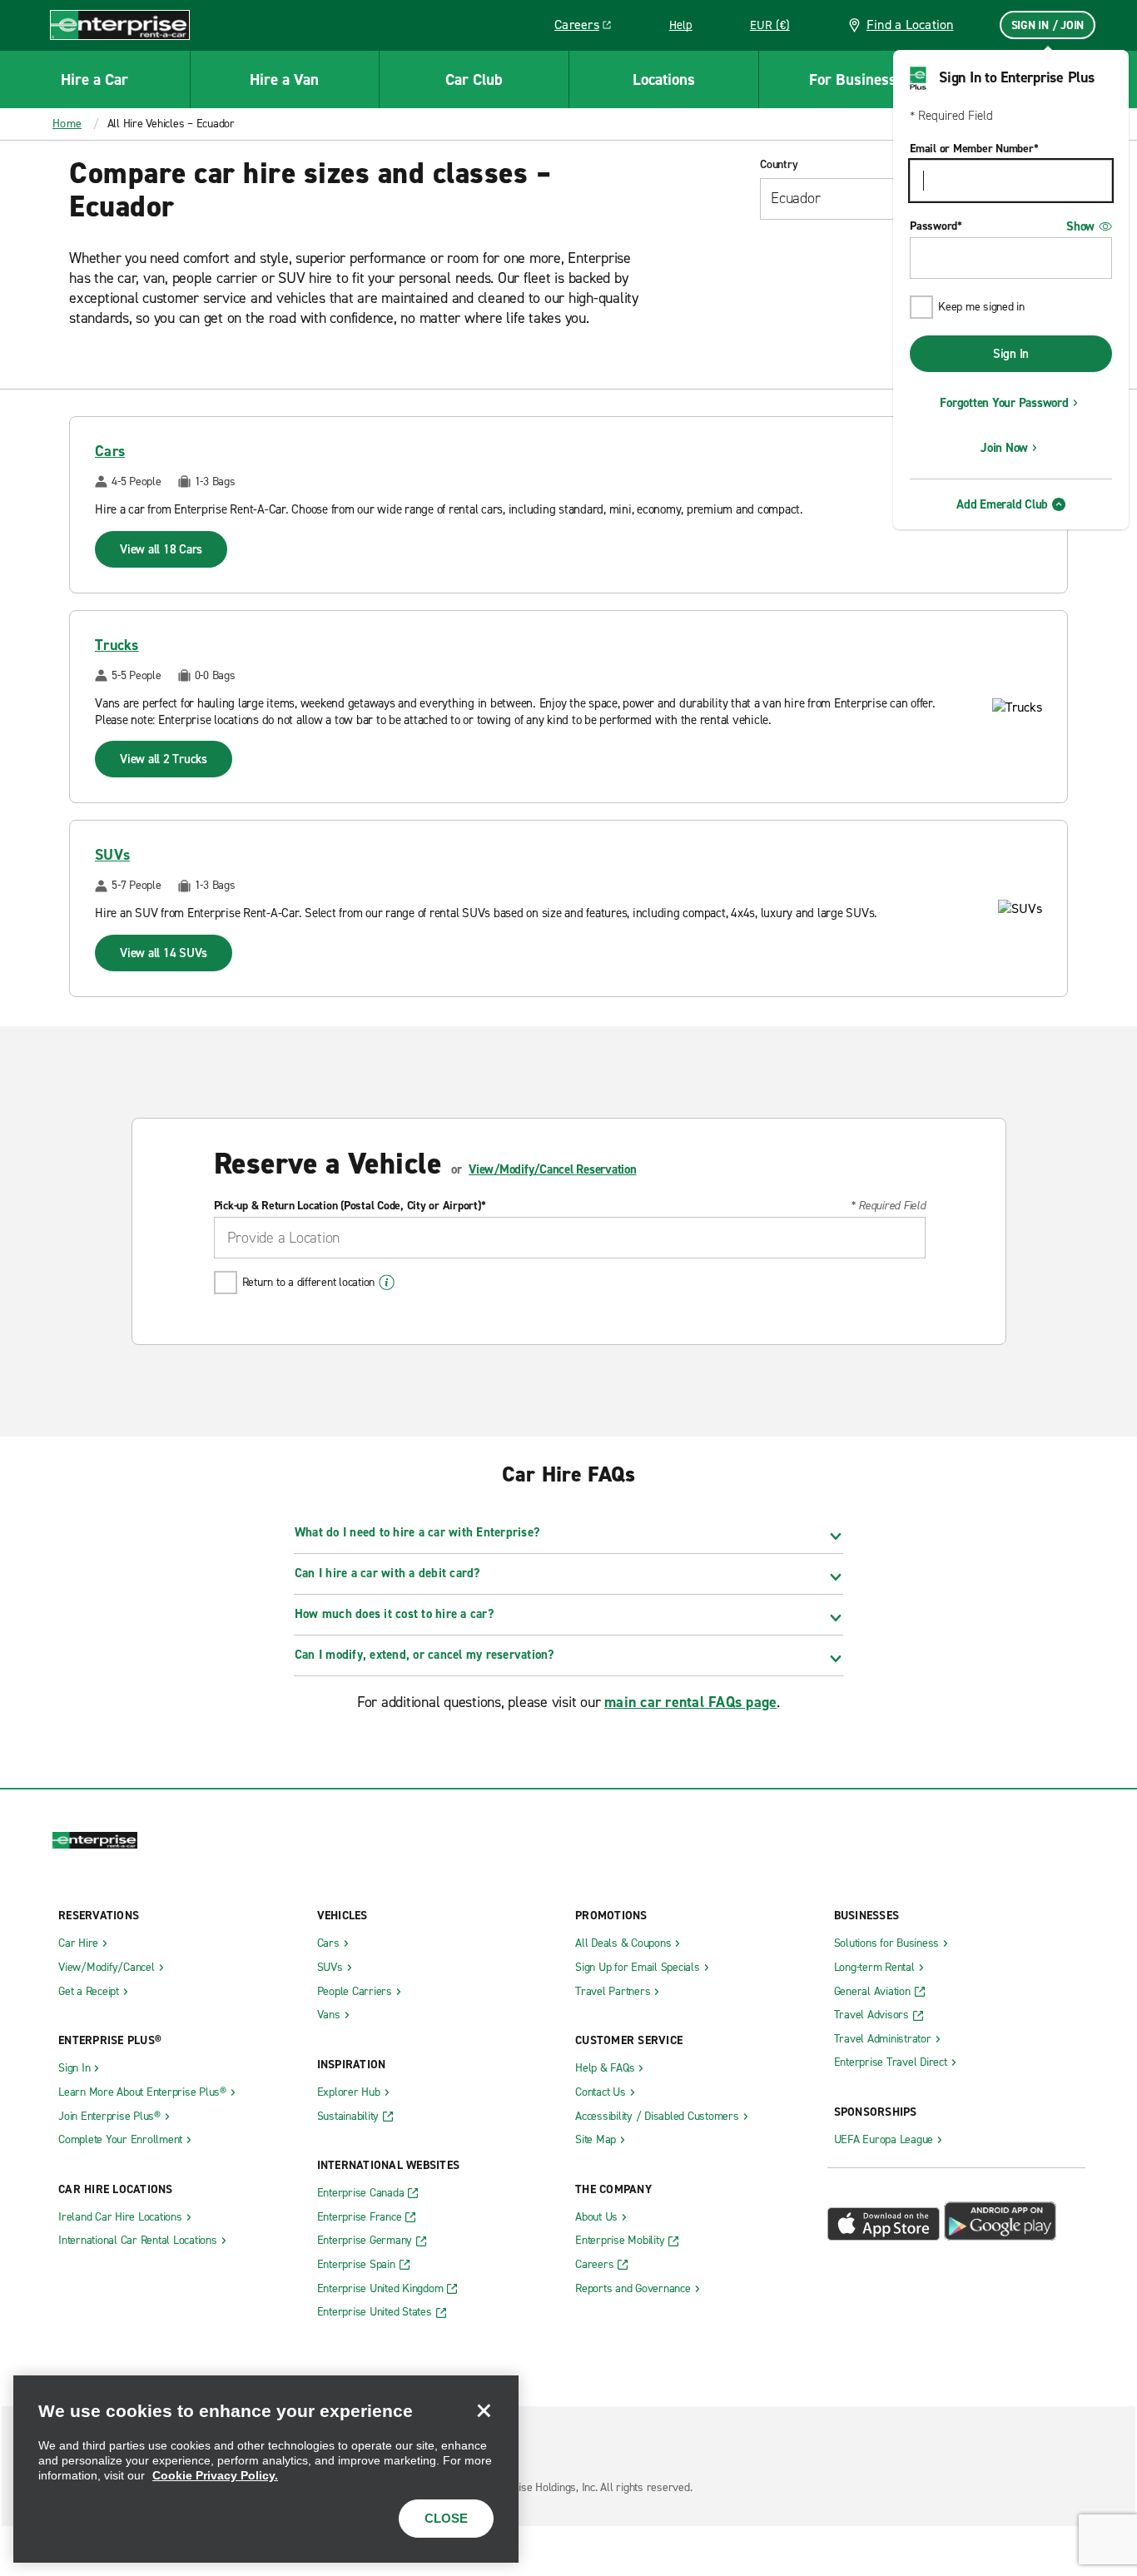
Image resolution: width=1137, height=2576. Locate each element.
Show (1080, 226)
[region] (266, 2469)
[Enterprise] (120, 25)
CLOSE (446, 2518)
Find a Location (910, 25)
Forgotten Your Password (1004, 403)
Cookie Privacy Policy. (215, 2475)
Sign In (1011, 354)
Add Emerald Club (1002, 504)
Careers (589, 27)
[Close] (484, 2410)
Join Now (1004, 448)
